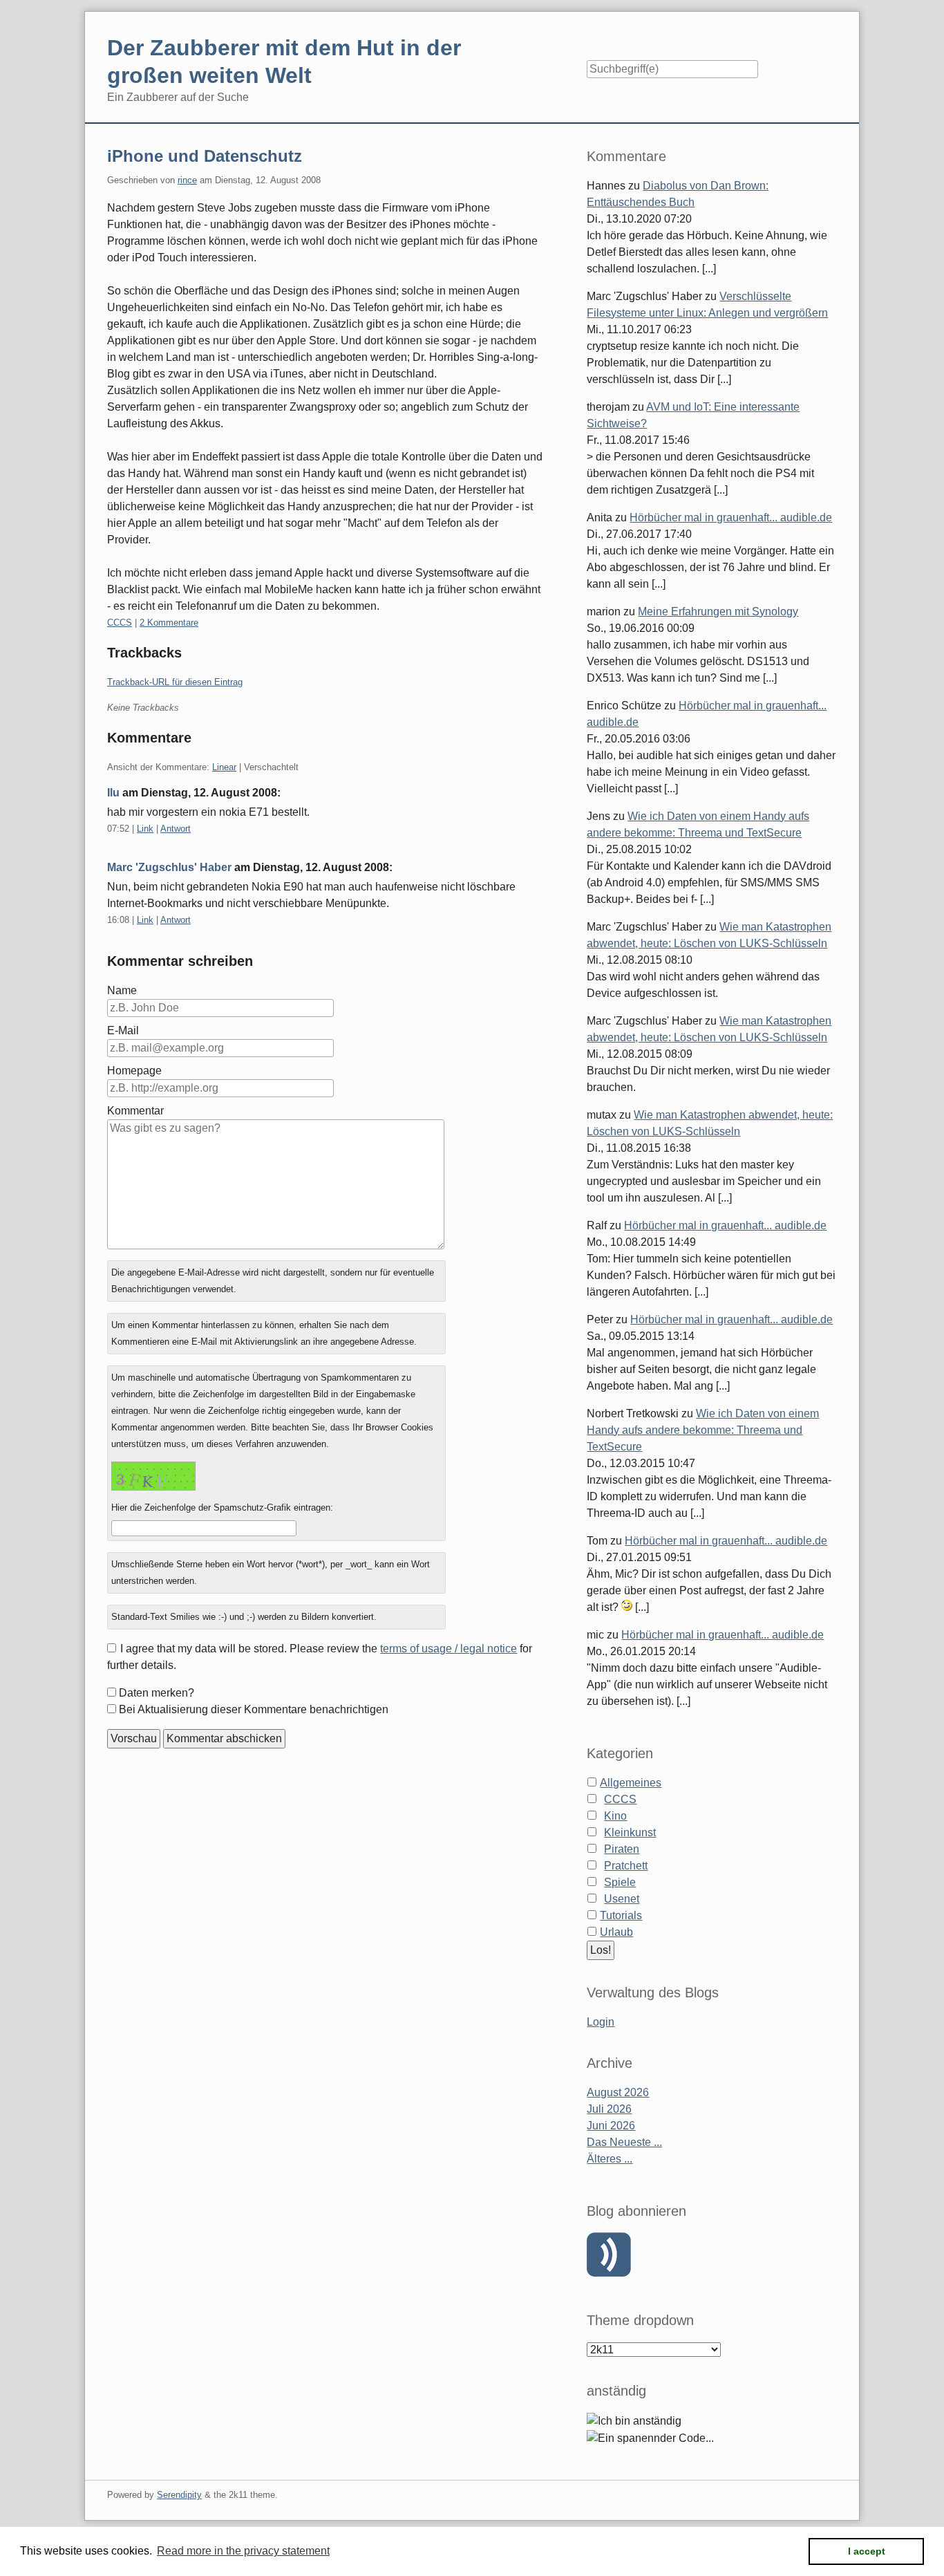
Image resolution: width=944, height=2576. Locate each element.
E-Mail (123, 1030)
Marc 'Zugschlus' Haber (169, 867)
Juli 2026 (609, 2109)
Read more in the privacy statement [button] (243, 2551)
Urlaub (616, 1932)
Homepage (134, 1071)
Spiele (620, 1882)
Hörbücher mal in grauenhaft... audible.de (731, 517)
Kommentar (135, 1111)
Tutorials (621, 1915)
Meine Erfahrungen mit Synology (718, 612)
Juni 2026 (611, 2126)
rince (187, 180)
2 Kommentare (169, 623)
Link (145, 829)
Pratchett (626, 1866)
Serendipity (179, 2495)
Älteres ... (610, 2159)
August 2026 (618, 2092)
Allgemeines (631, 1783)
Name (122, 990)
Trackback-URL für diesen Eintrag (175, 682)
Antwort (176, 829)
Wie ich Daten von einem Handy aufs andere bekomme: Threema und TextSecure (703, 1430)
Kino (615, 1816)
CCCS (120, 623)
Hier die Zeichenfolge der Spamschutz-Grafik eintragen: (222, 1508)
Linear (224, 767)
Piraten (622, 1849)
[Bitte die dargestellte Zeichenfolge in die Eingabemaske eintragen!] (153, 1476)
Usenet (622, 1899)
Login (601, 2022)
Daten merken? (157, 1693)
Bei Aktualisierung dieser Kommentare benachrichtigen (254, 1709)
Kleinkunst (630, 1832)
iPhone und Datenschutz (205, 156)
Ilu (113, 793)
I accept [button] (867, 2551)
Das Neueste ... (624, 2142)
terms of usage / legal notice (449, 1649)
